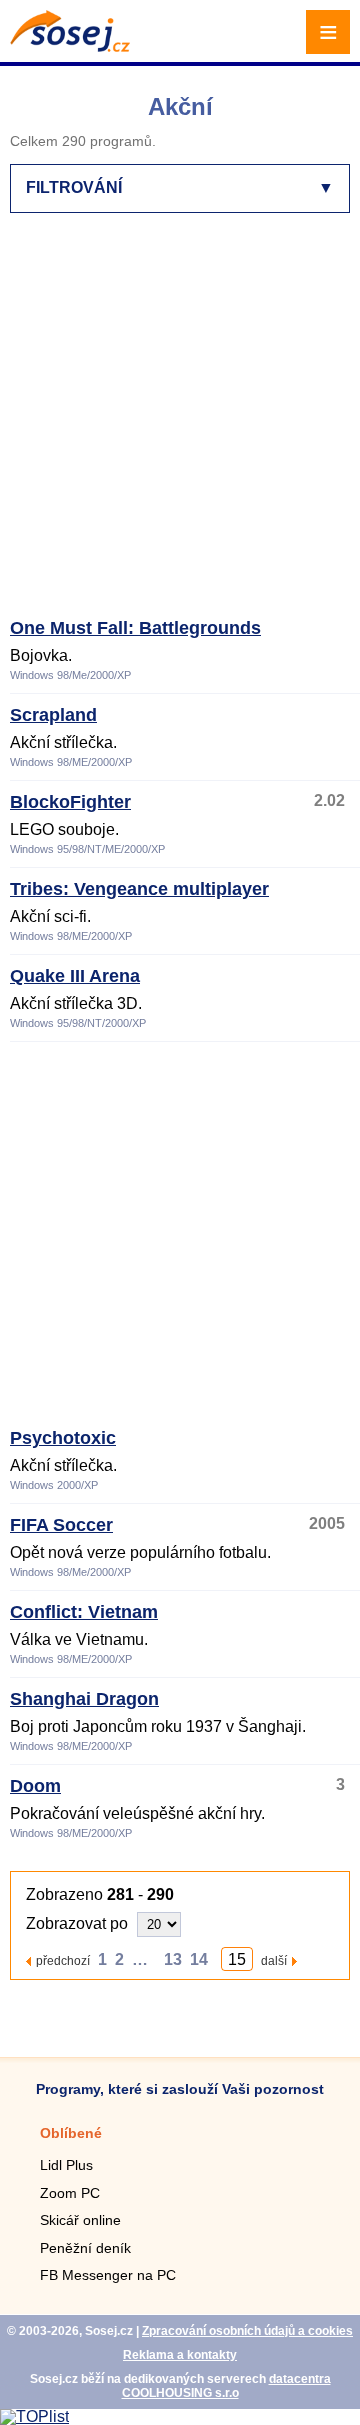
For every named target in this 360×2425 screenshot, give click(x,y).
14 (199, 1959)
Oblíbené (71, 2133)
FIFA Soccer (61, 1525)
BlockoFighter (70, 802)
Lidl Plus (66, 2165)
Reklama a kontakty (180, 2355)
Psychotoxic (63, 1438)
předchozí (63, 1960)
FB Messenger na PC (108, 2275)
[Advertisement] (180, 424)
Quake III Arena (75, 976)
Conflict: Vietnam (84, 1612)
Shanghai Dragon (84, 1699)
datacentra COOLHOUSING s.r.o (226, 2386)
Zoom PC (70, 2193)
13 (173, 1959)
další (274, 1960)
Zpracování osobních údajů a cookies (247, 2331)
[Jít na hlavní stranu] (70, 46)
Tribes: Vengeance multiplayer (139, 889)
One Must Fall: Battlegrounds (135, 628)
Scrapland (53, 715)
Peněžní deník (85, 2248)
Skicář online (80, 2220)
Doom (35, 1786)
